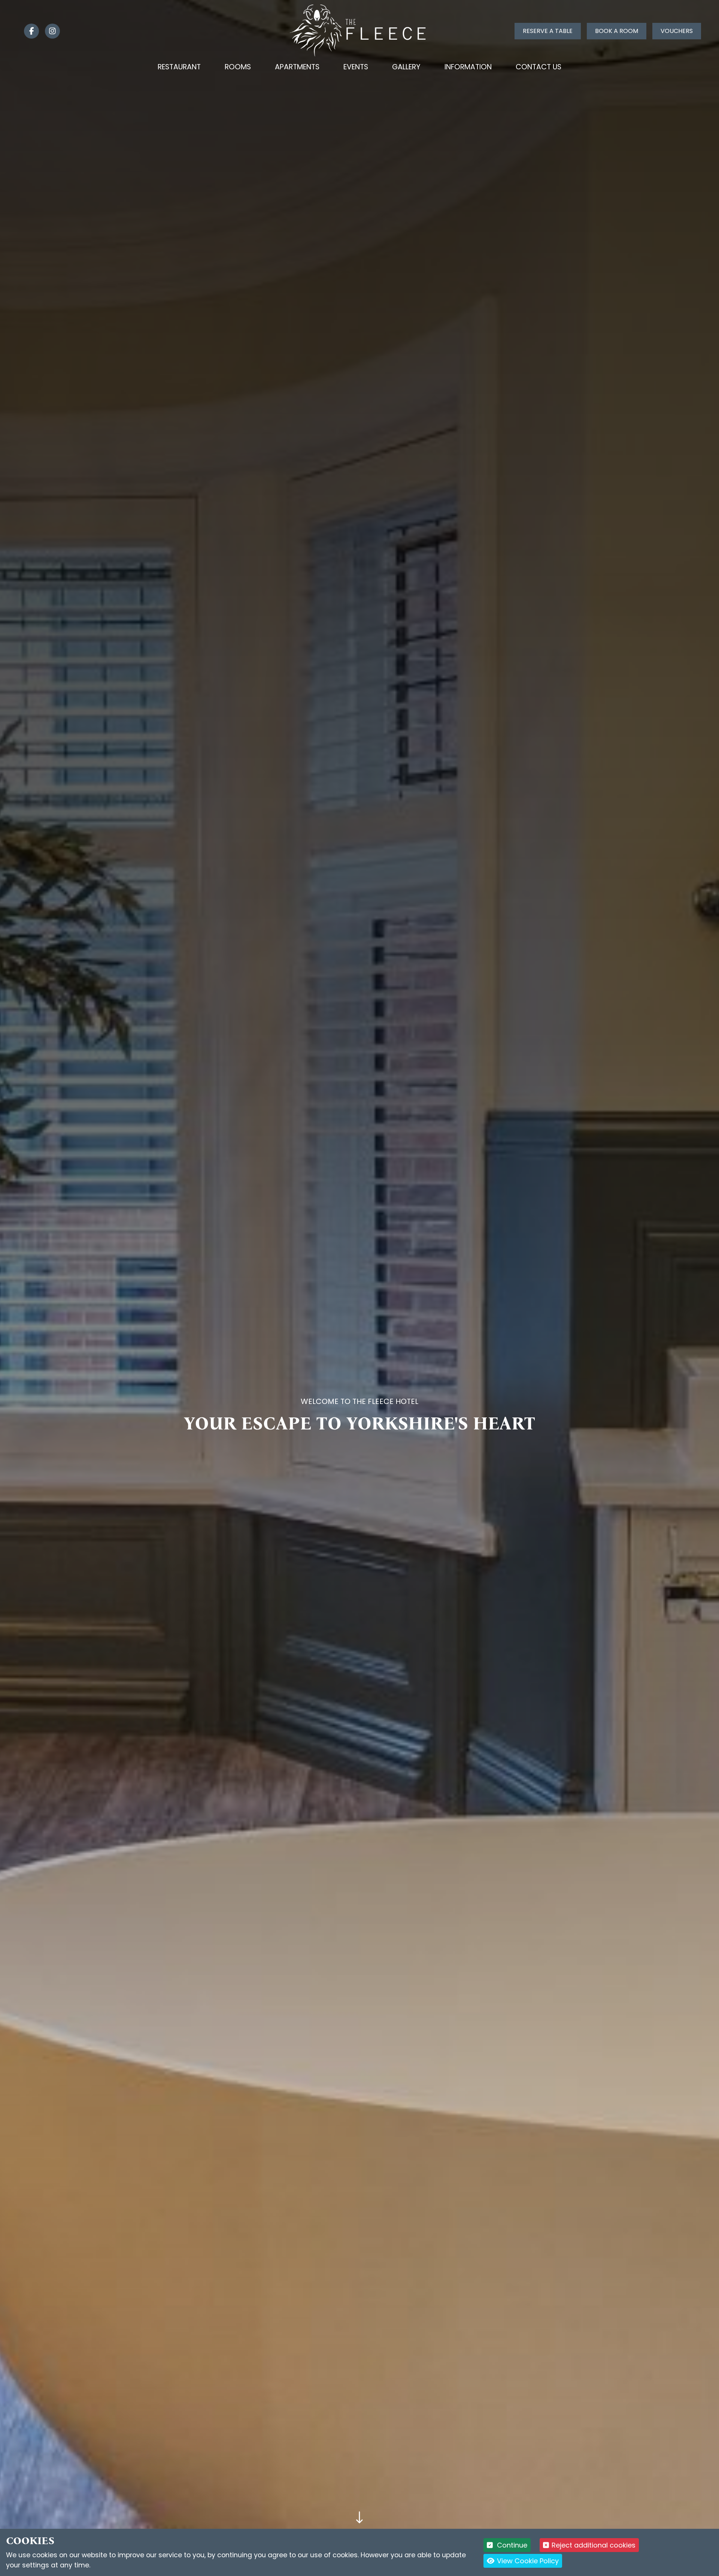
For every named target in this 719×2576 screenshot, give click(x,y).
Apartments (297, 67)
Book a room (617, 31)
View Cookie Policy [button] (527, 2561)
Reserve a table (548, 31)
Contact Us (539, 67)
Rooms (238, 67)
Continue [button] (511, 2545)
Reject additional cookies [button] (594, 2545)
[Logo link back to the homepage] (360, 31)
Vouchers (677, 31)
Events (356, 67)
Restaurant (179, 67)
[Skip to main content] (360, 2518)
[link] (28, 31)
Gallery (406, 67)
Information (468, 67)
